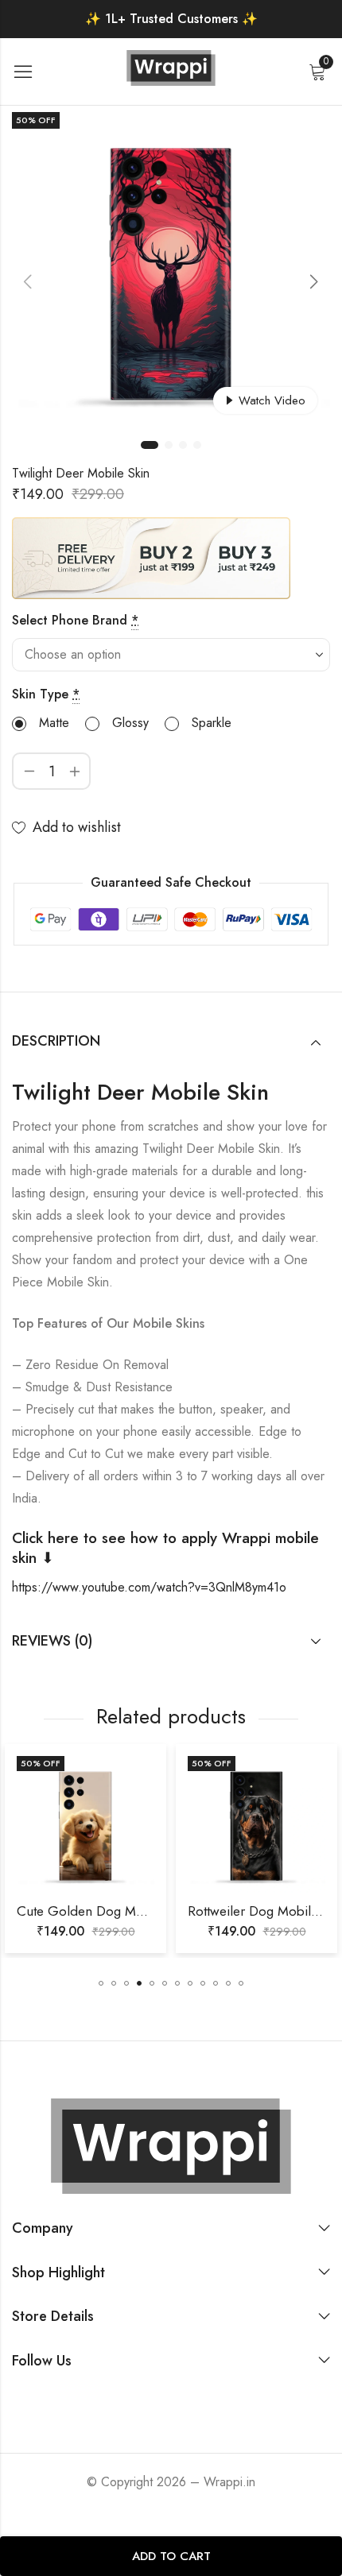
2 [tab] (169, 445)
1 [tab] (150, 445)
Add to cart (171, 2556)
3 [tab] (183, 445)
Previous (28, 281)
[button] (101, 1983)
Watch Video (272, 400)
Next (314, 281)
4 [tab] (197, 445)
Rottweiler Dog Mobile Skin (143, 1911)
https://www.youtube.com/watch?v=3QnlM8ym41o (149, 1587)
